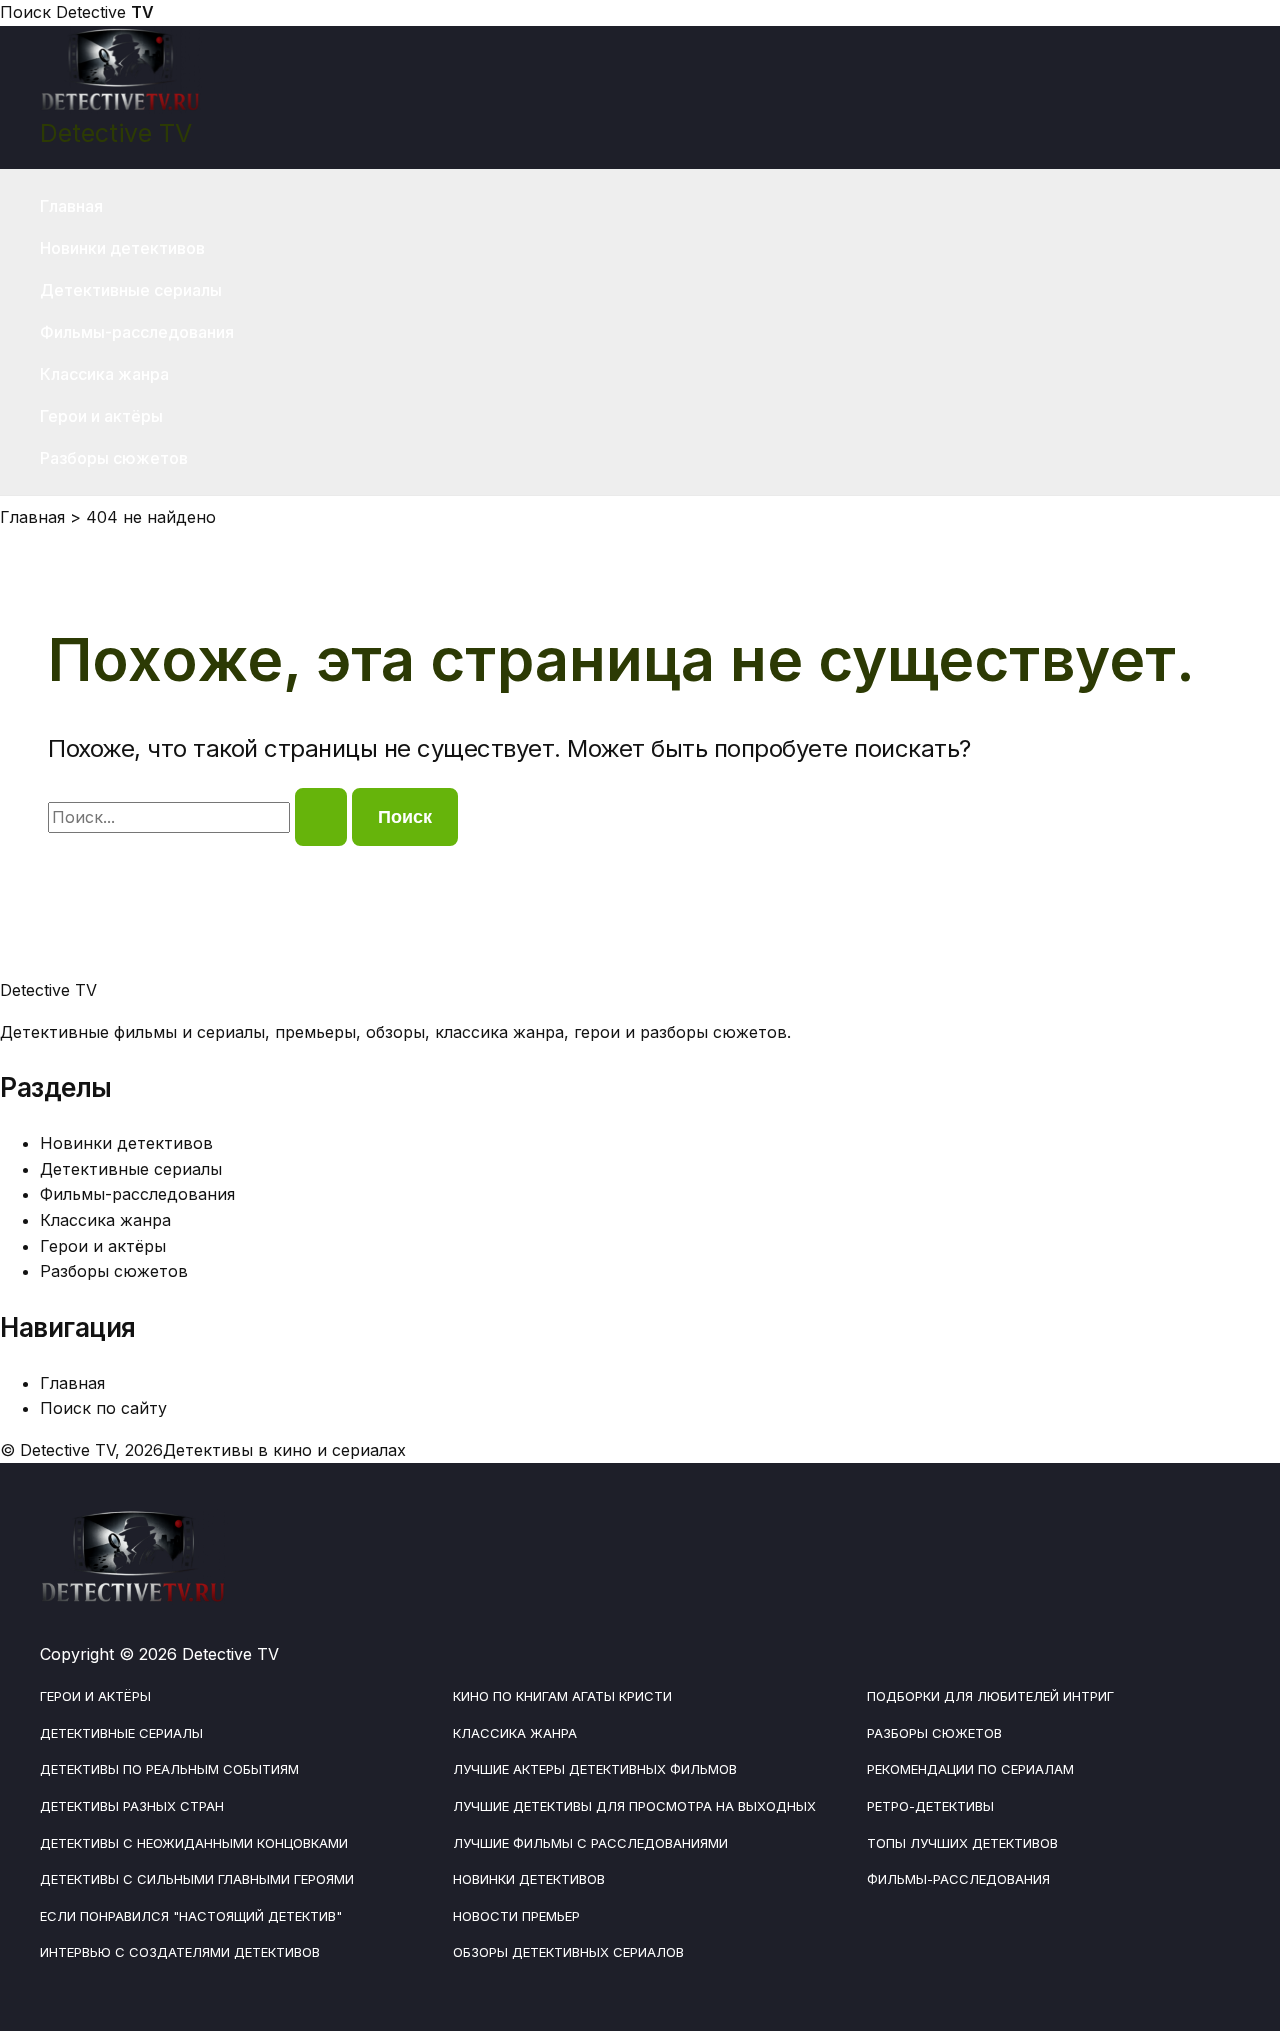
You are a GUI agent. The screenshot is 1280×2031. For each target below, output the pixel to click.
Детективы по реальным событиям (169, 1769)
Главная (71, 206)
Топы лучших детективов (962, 1843)
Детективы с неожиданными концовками (194, 1843)
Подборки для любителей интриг (990, 1696)
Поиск (25, 12)
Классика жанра (104, 374)
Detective (105, 12)
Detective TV (116, 133)
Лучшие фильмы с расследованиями (590, 1843)
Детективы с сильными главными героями (197, 1879)
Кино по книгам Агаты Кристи (562, 1696)
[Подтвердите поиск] (321, 817)
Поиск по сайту (103, 1408)
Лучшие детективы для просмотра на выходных (634, 1806)
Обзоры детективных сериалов (568, 1952)
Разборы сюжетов (114, 458)
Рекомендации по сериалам (970, 1769)
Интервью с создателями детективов (180, 1952)
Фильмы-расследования (137, 332)
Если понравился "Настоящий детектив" (191, 1916)
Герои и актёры (101, 416)
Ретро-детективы (930, 1806)
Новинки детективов (122, 248)
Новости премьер (516, 1916)
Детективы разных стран (132, 1806)
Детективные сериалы (131, 290)
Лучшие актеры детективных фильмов (595, 1769)
